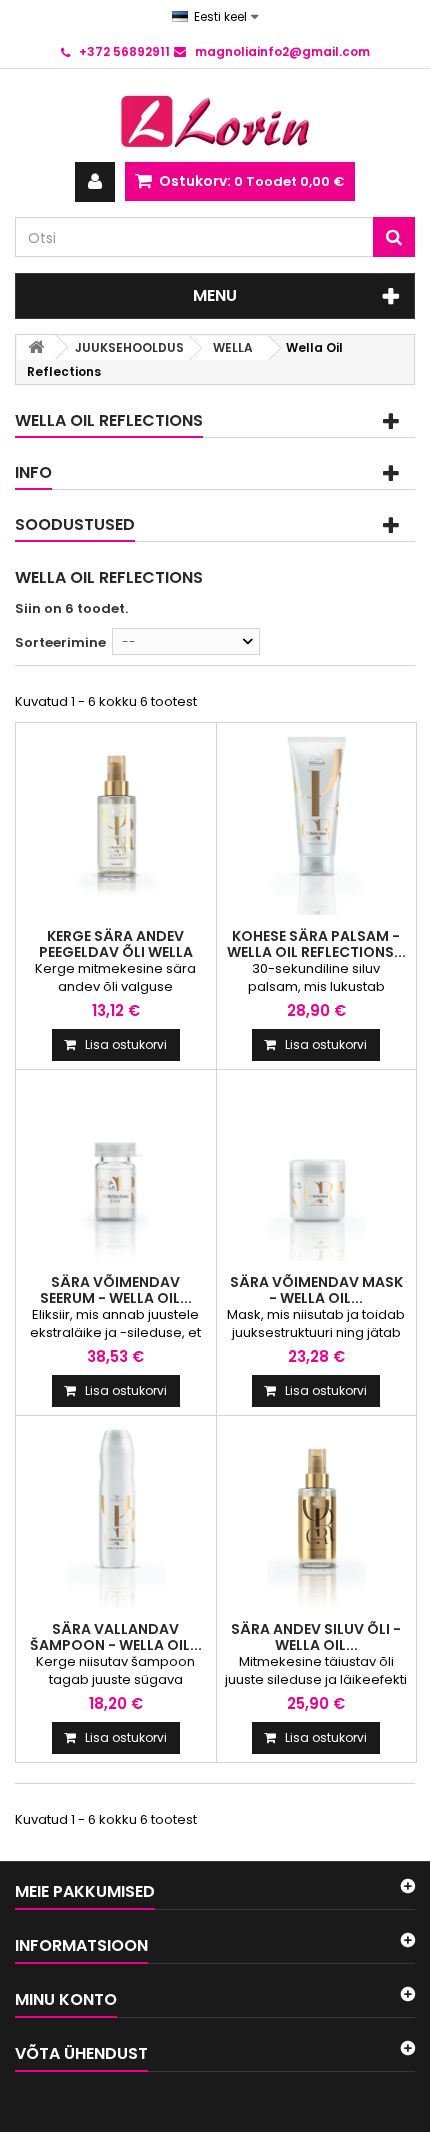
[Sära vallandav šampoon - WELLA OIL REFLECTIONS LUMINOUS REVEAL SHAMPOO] (116, 1516)
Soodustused (75, 524)
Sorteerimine (60, 642)
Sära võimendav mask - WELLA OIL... (316, 1290)
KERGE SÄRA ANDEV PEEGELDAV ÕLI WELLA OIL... (116, 952)
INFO (33, 472)
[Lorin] (215, 115)
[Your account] (95, 182)
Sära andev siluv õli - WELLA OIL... (316, 1637)
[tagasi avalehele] (36, 347)
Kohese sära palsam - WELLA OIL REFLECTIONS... (316, 944)
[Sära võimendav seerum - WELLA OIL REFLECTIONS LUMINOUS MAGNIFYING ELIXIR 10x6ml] (116, 1170)
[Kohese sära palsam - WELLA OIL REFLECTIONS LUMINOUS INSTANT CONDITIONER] (317, 823)
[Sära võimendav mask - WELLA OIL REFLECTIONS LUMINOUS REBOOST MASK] (317, 1170)
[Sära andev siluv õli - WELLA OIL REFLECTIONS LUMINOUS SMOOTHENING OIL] (317, 1516)
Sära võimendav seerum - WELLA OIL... (116, 1290)
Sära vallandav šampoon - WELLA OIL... (116, 1637)
